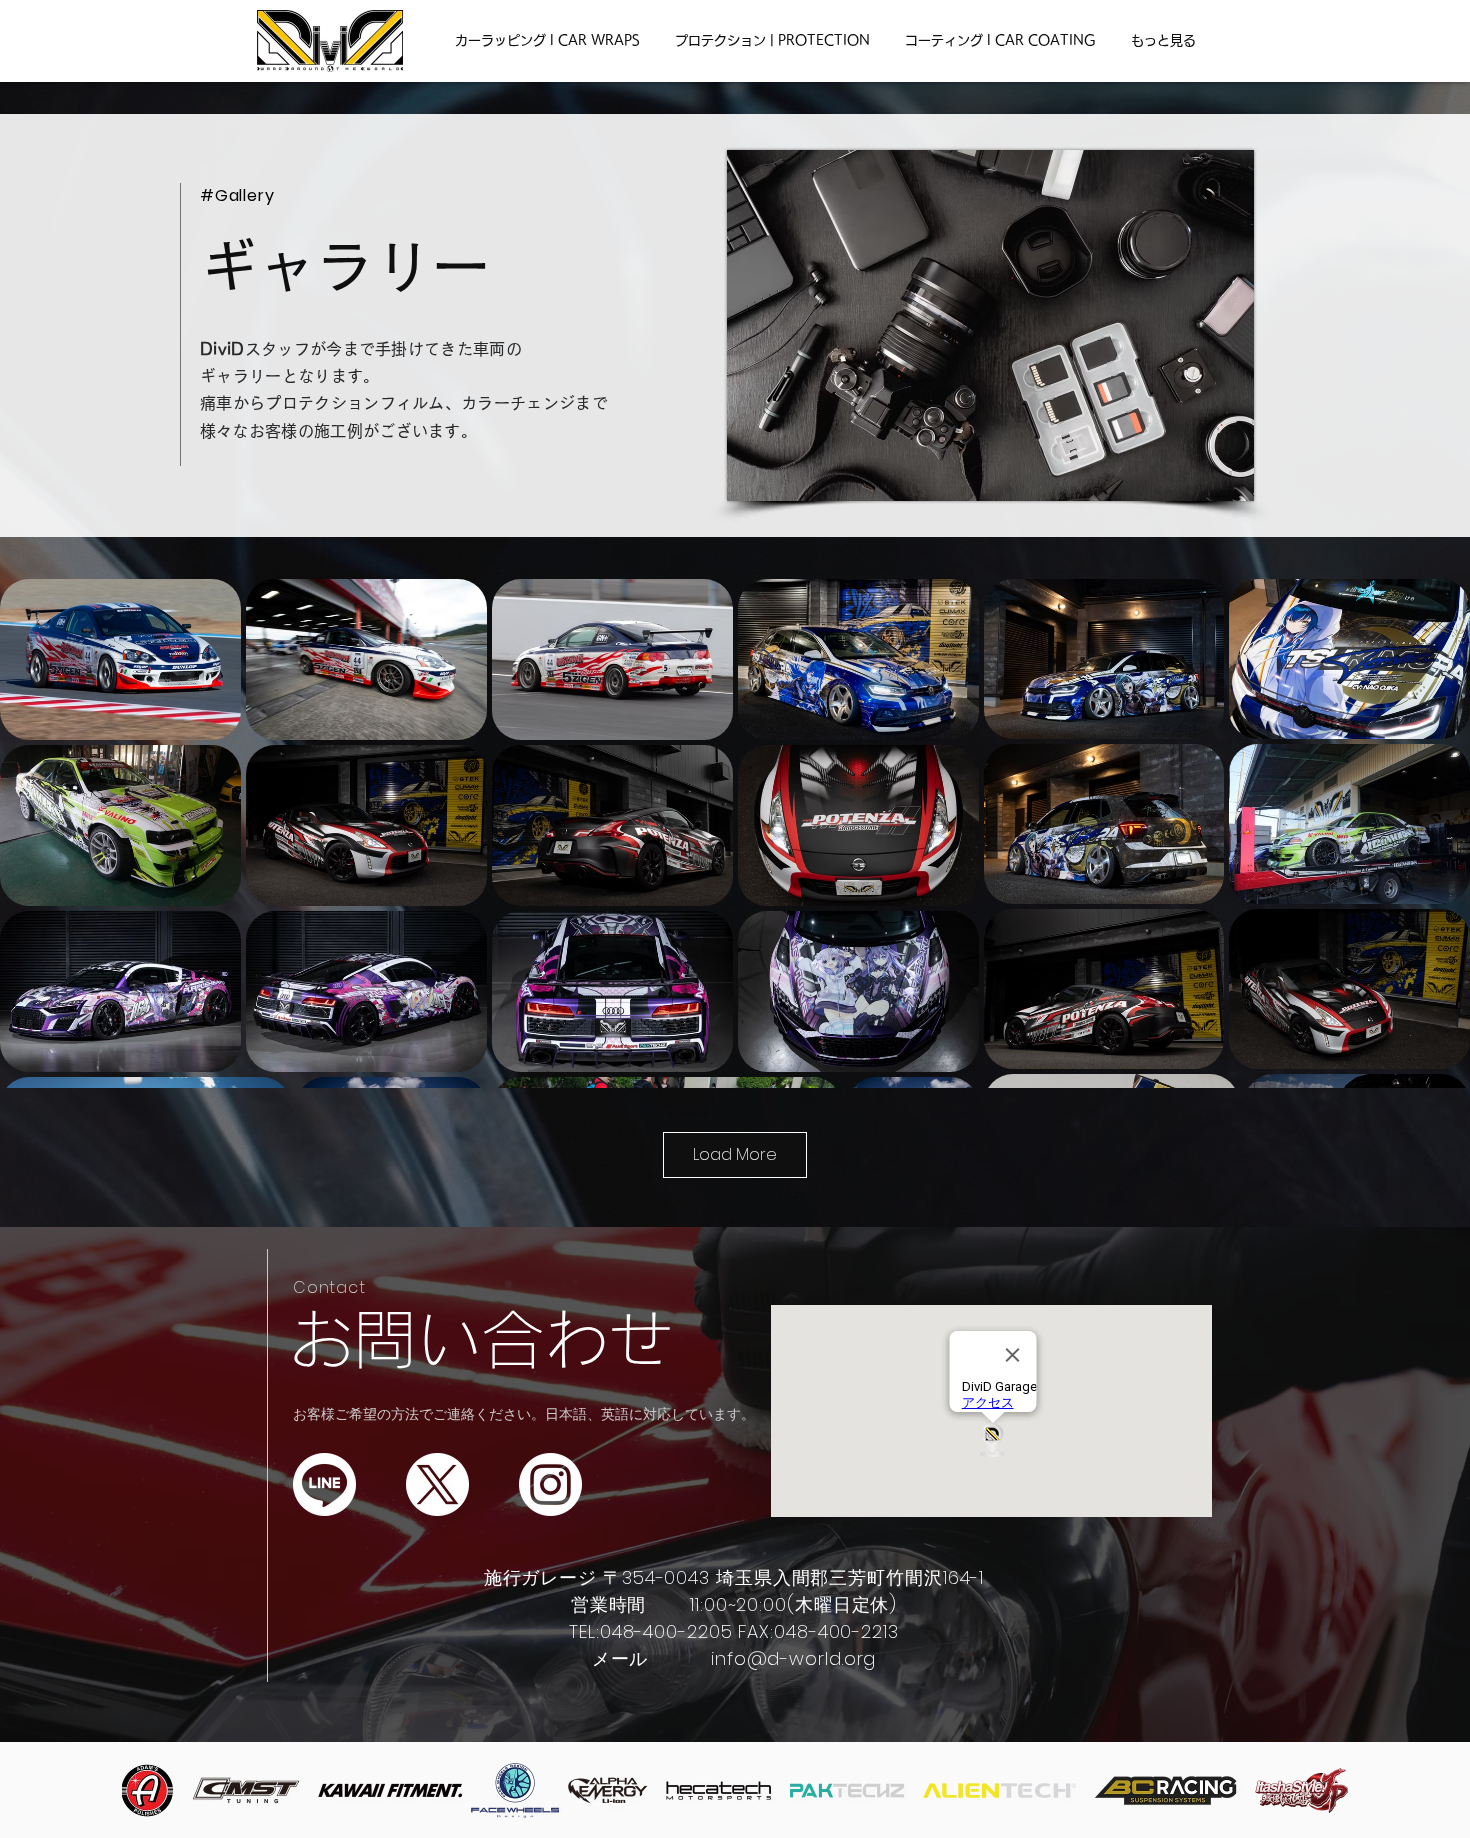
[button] (547, 41)
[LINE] (324, 1484)
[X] (437, 1484)
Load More (735, 1154)
